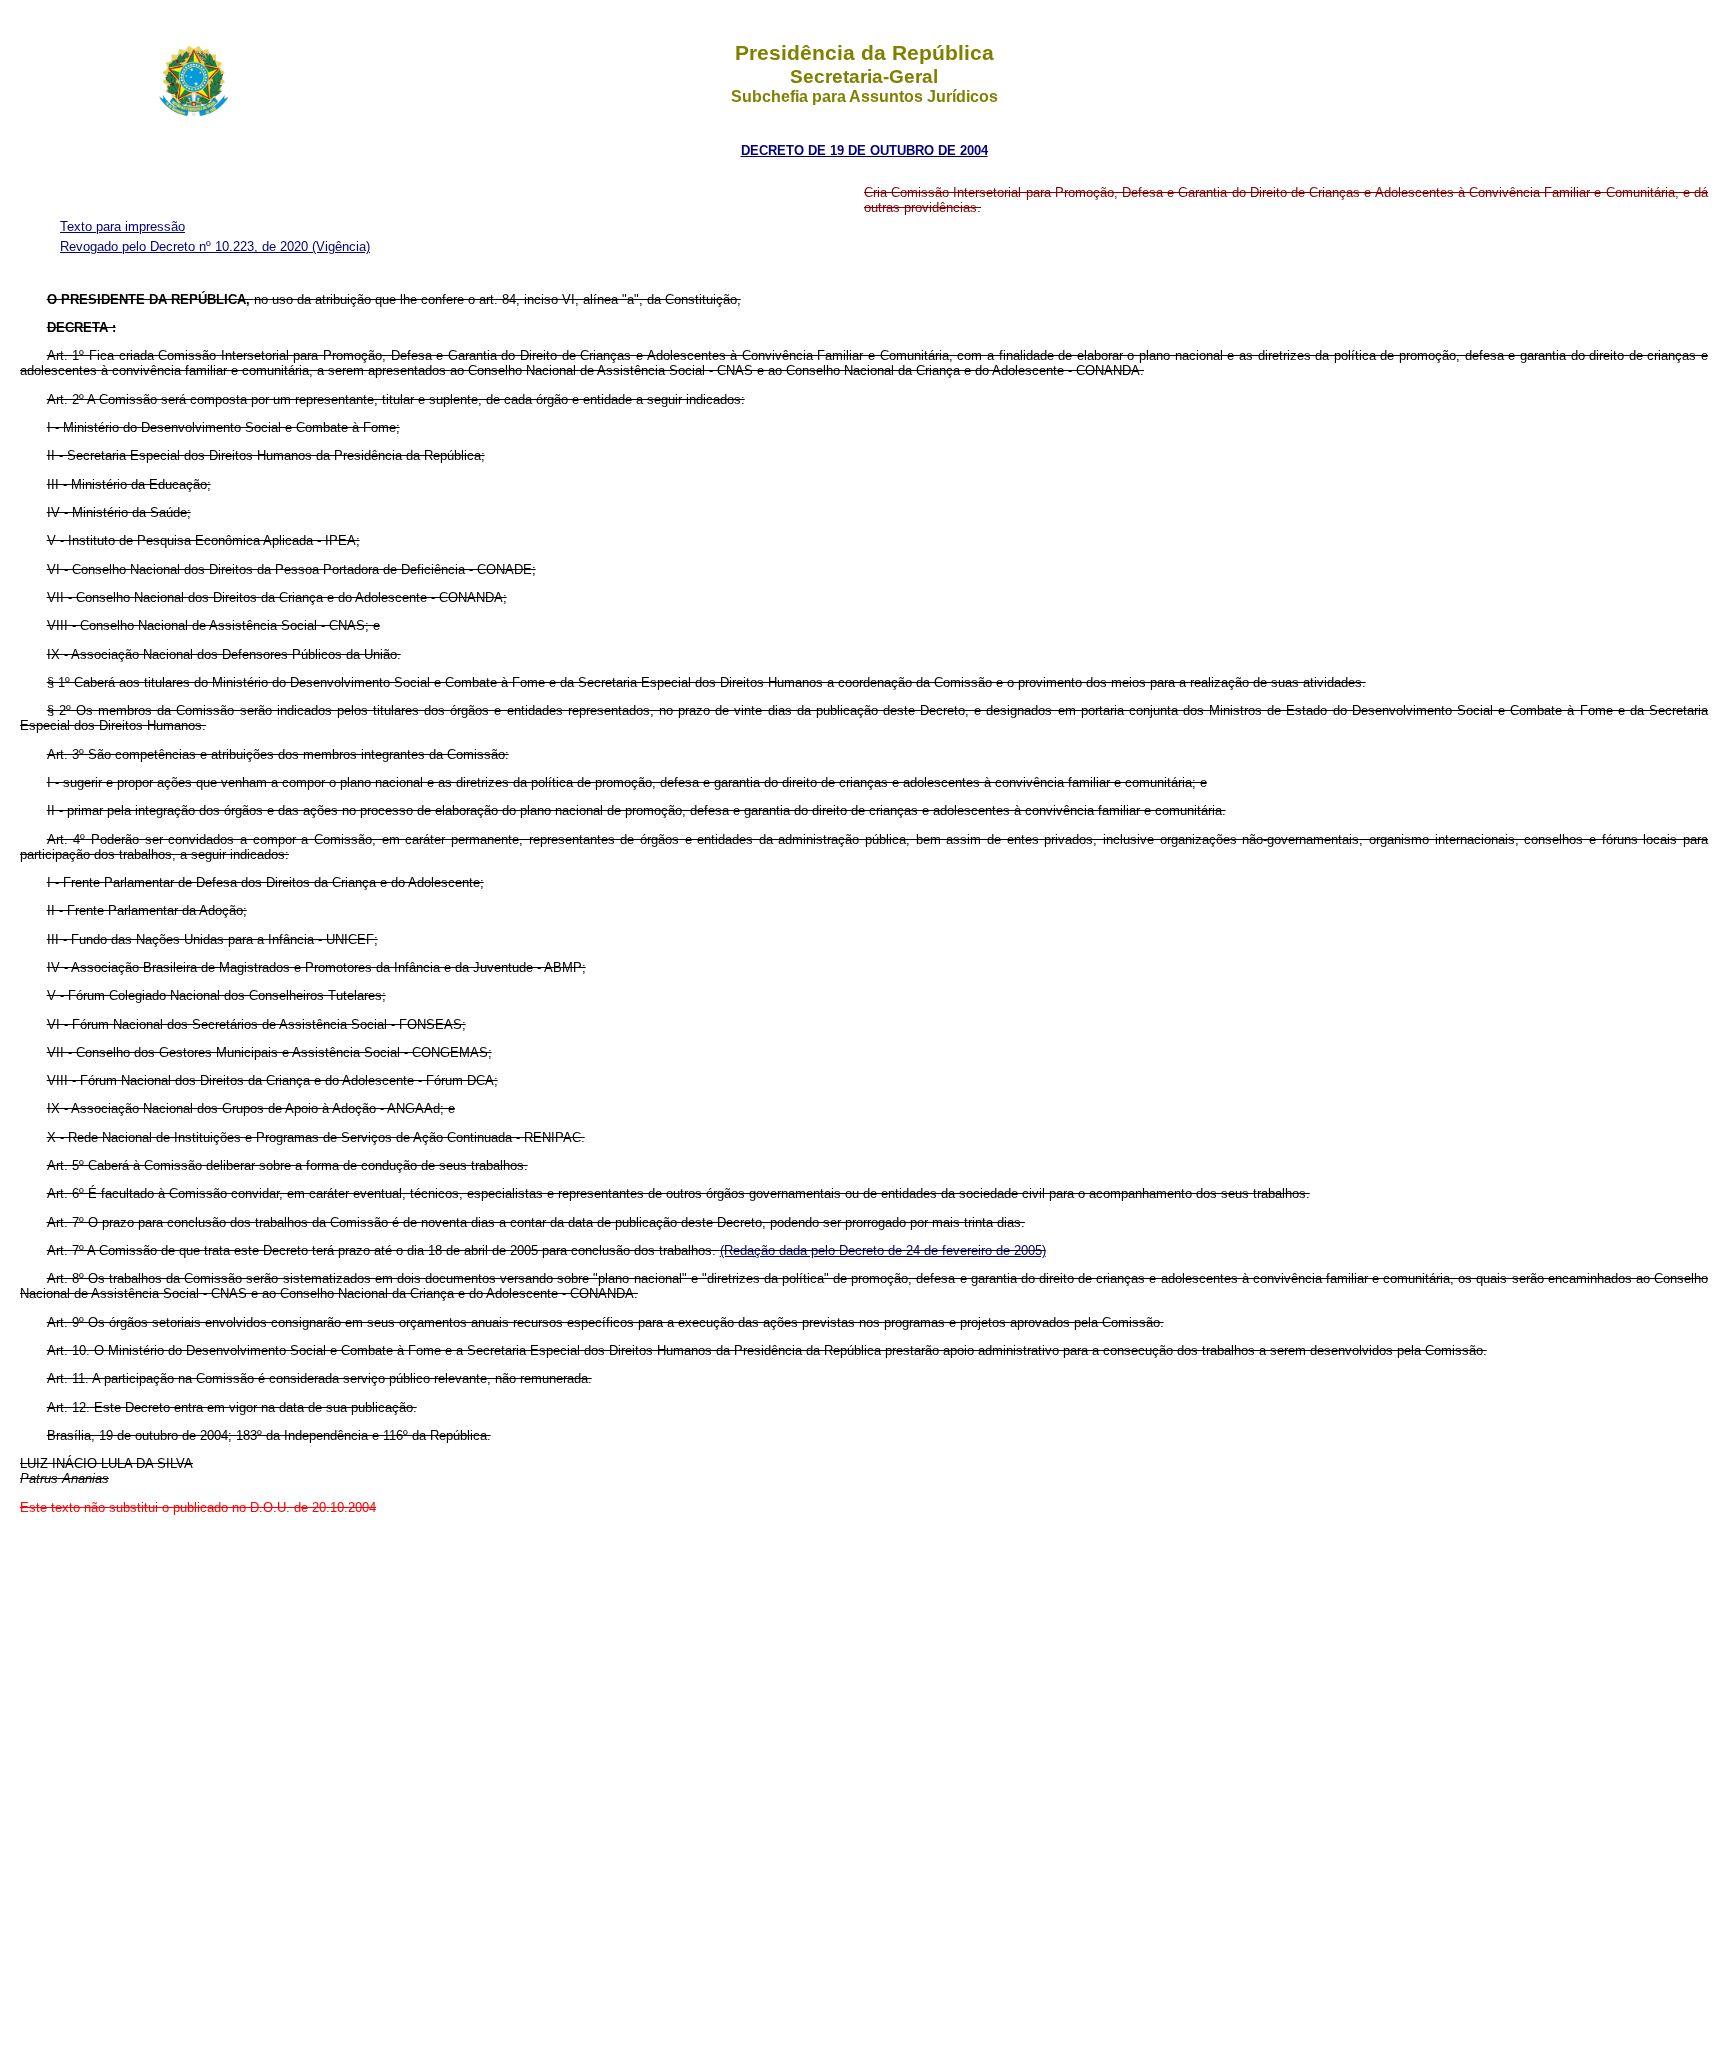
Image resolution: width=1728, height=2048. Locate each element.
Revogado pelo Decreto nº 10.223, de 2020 (186, 246)
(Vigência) (341, 246)
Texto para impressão (122, 226)
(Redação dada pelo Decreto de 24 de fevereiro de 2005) (883, 1250)
